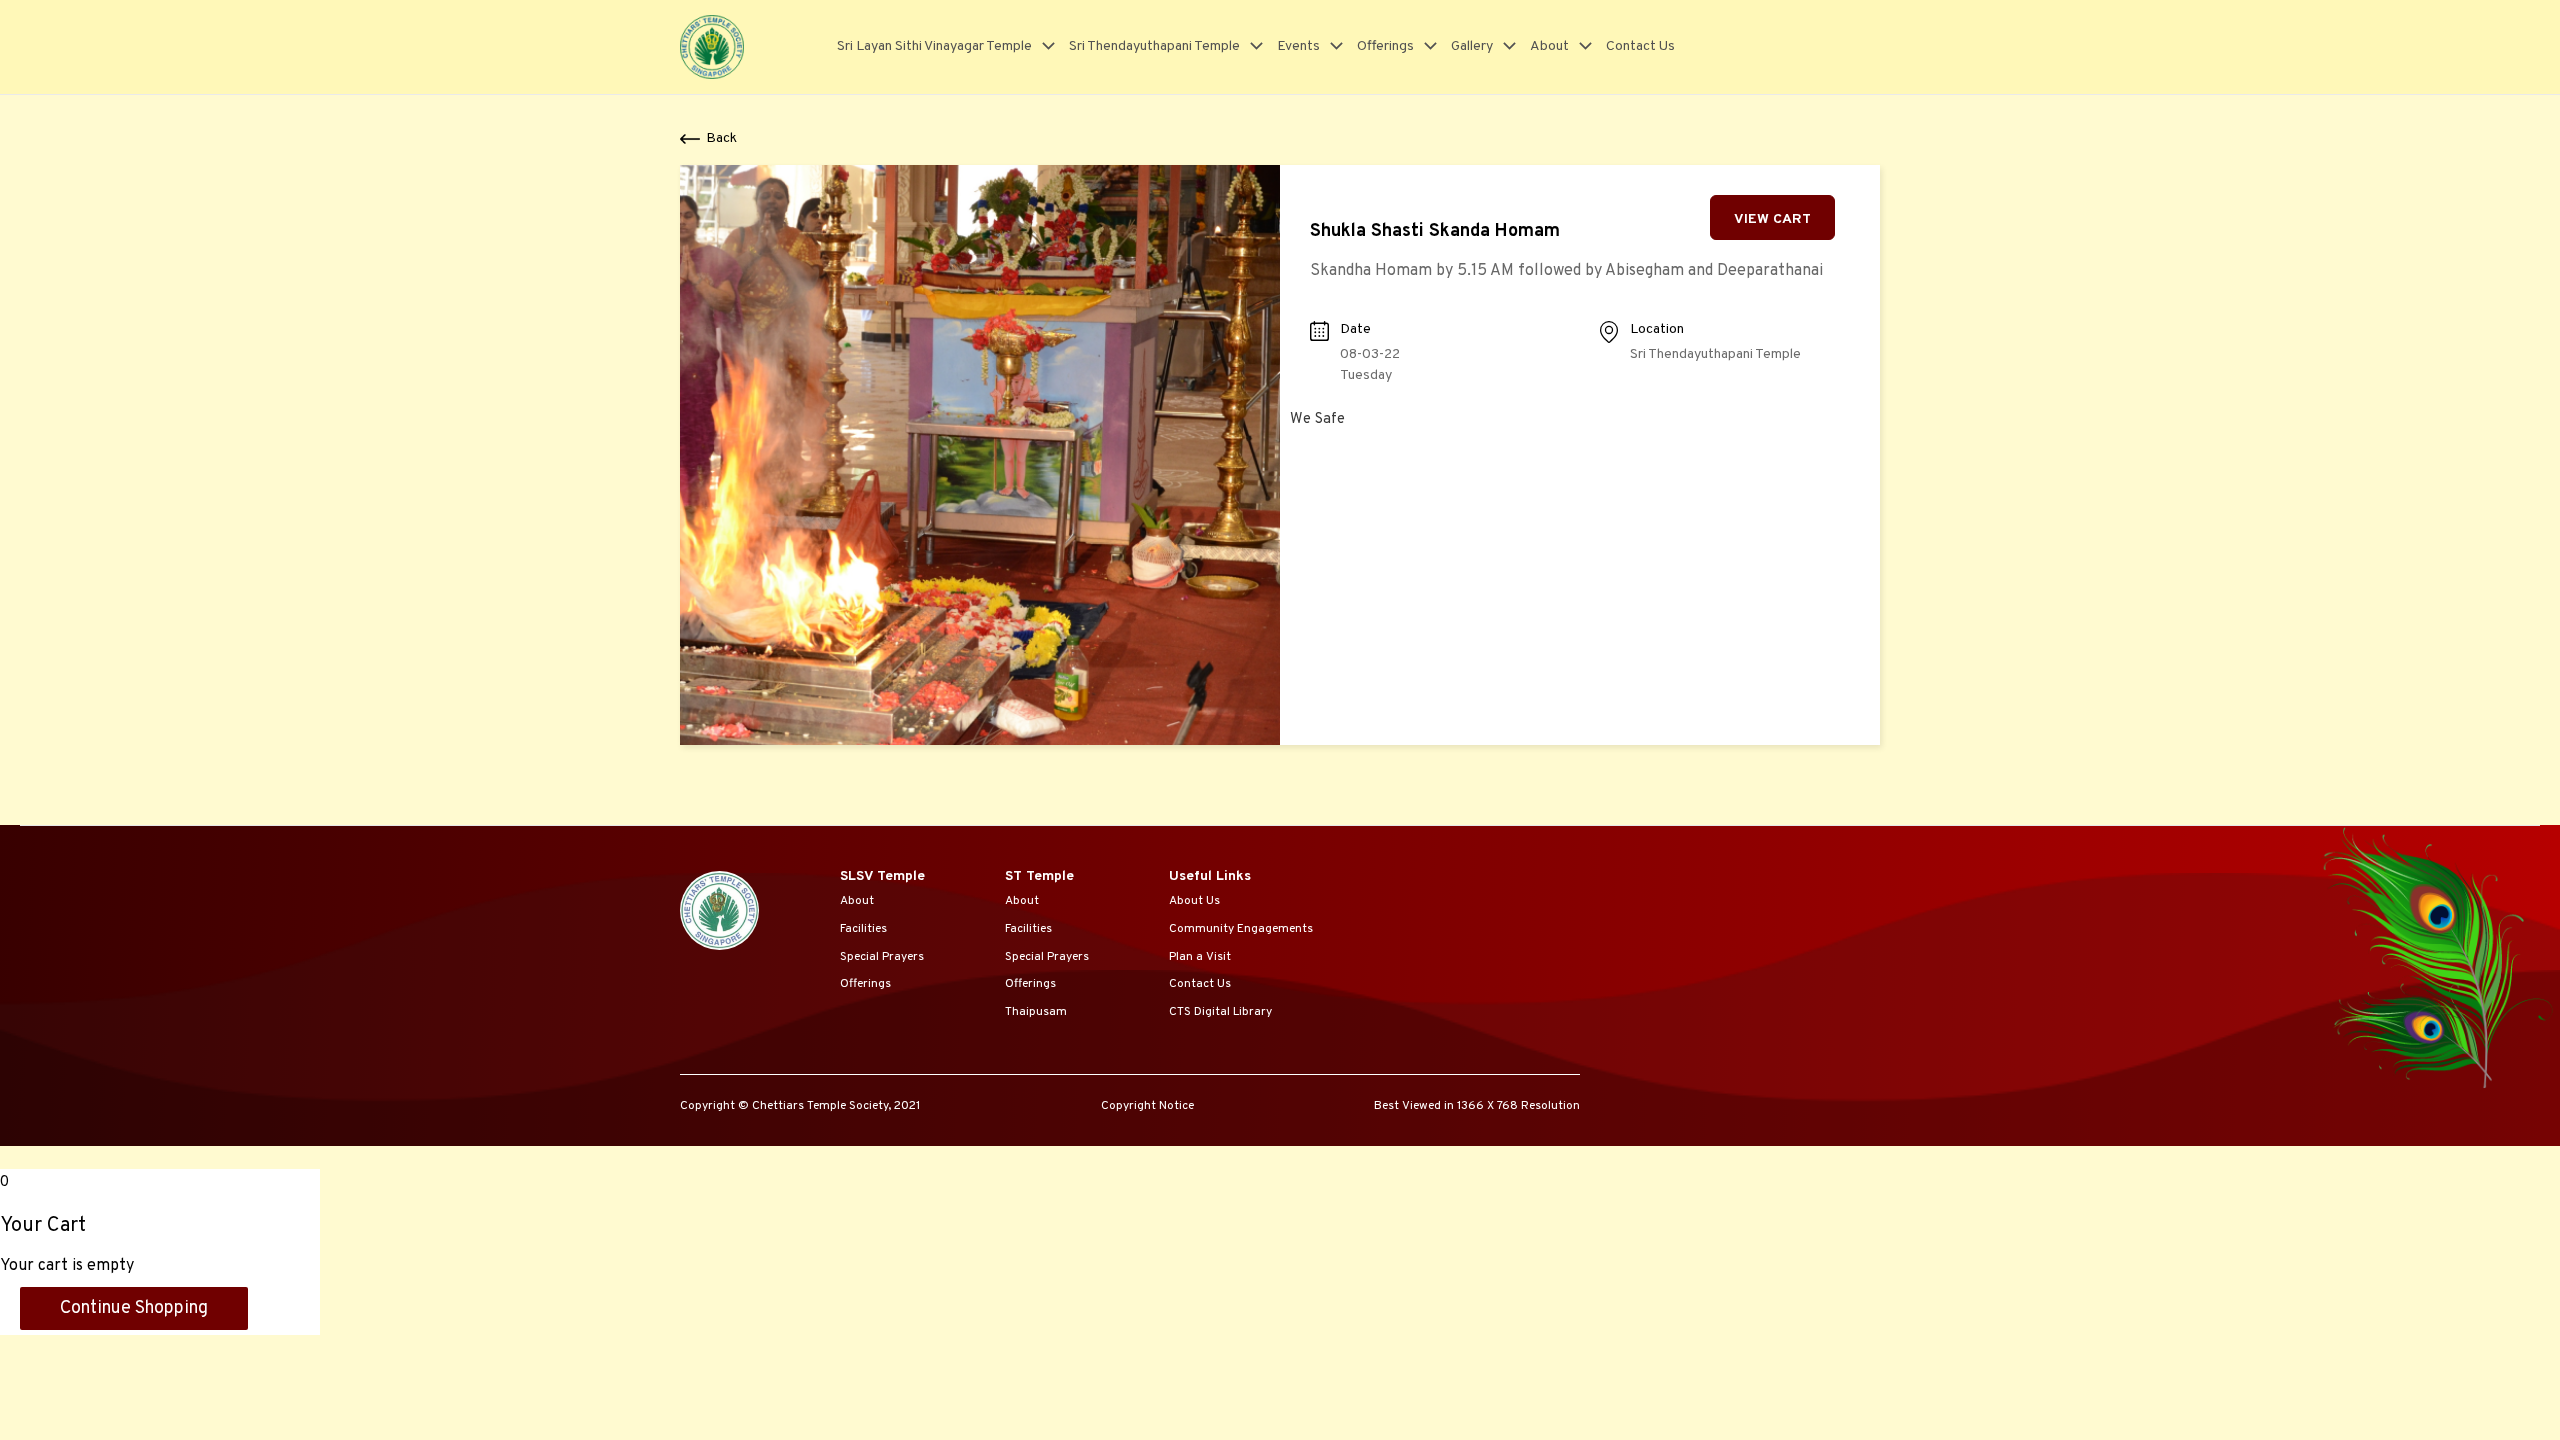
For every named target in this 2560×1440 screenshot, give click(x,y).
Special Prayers (882, 957)
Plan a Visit (1200, 957)
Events (1298, 46)
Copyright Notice (1147, 1106)
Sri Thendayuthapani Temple (1154, 46)
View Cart (1772, 219)
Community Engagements (1241, 929)
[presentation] (1043, 46)
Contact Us (1640, 46)
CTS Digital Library (1220, 1012)
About (1549, 46)
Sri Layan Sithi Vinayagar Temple (934, 46)
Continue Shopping (134, 1308)
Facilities (863, 929)
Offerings (1385, 46)
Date (1355, 329)
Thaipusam (1036, 1012)
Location (1657, 329)
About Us (1194, 901)
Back (721, 138)
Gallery (1472, 46)
